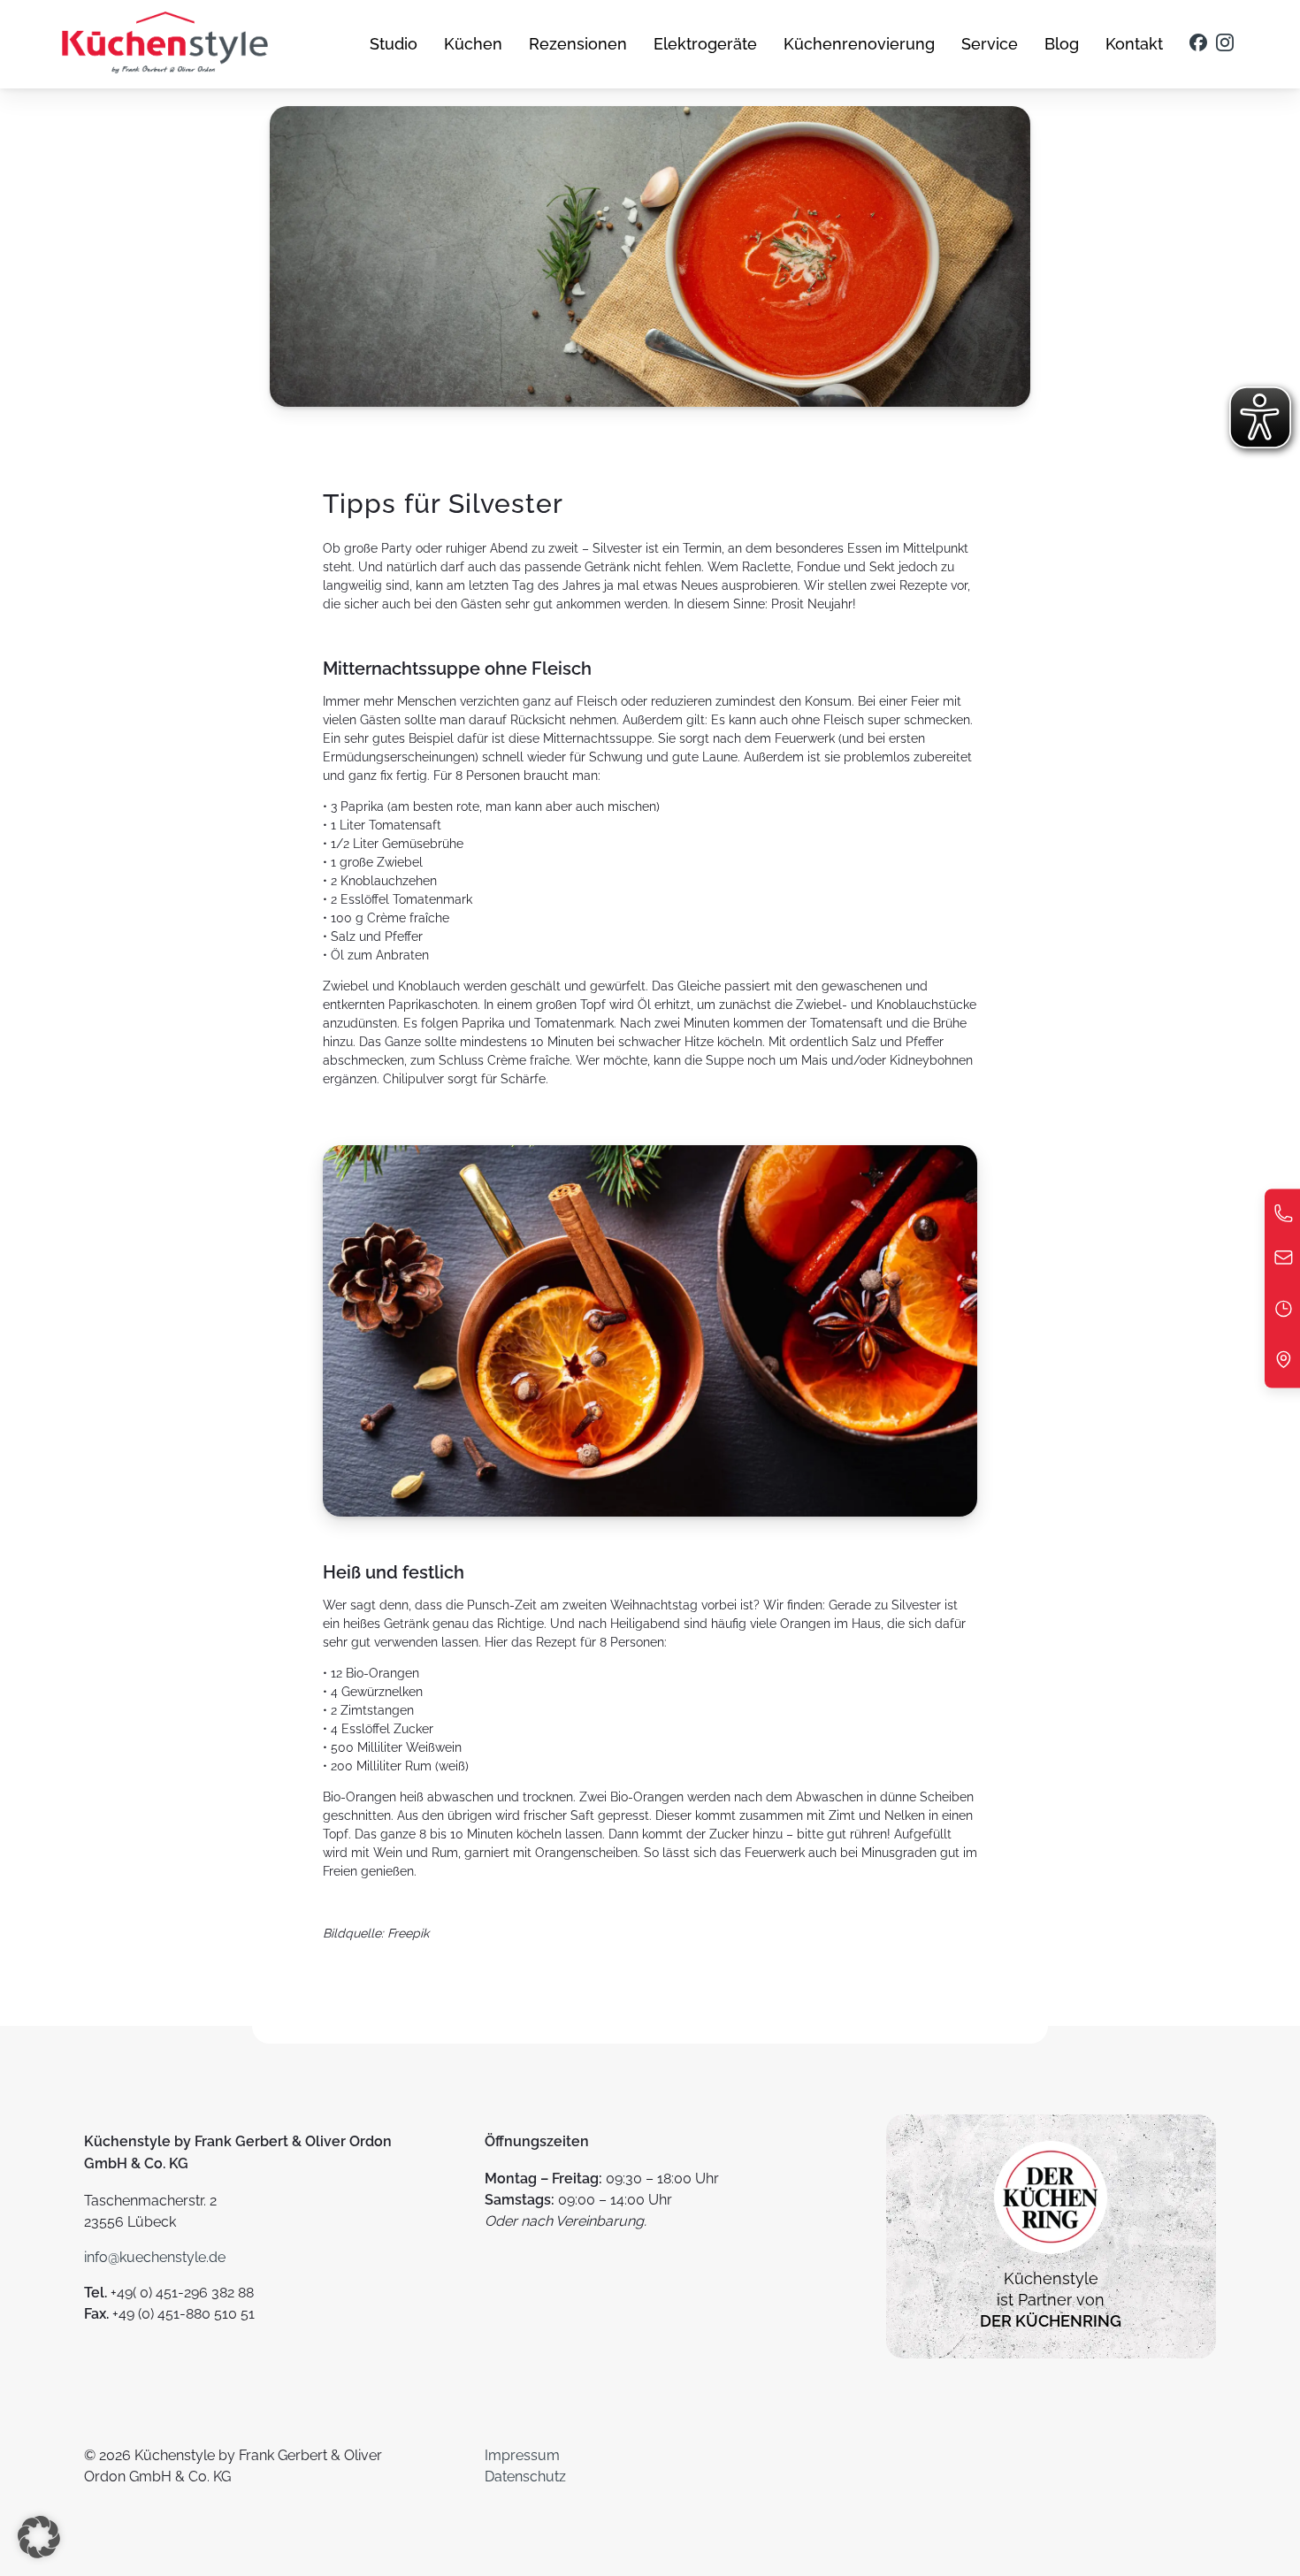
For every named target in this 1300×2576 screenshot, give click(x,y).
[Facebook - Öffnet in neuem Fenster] (1198, 44)
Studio (394, 44)
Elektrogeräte (705, 44)
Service (990, 44)
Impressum (522, 2455)
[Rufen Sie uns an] (1284, 1218)
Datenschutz (525, 2477)
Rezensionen (578, 44)
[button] (39, 2537)
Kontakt (1134, 44)
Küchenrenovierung (859, 44)
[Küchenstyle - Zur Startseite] (165, 44)
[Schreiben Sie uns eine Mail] (1284, 1262)
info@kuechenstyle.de (155, 2257)
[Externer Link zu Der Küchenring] (1051, 2257)
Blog (1062, 44)
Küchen (473, 44)
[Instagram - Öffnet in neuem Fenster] (1225, 44)
